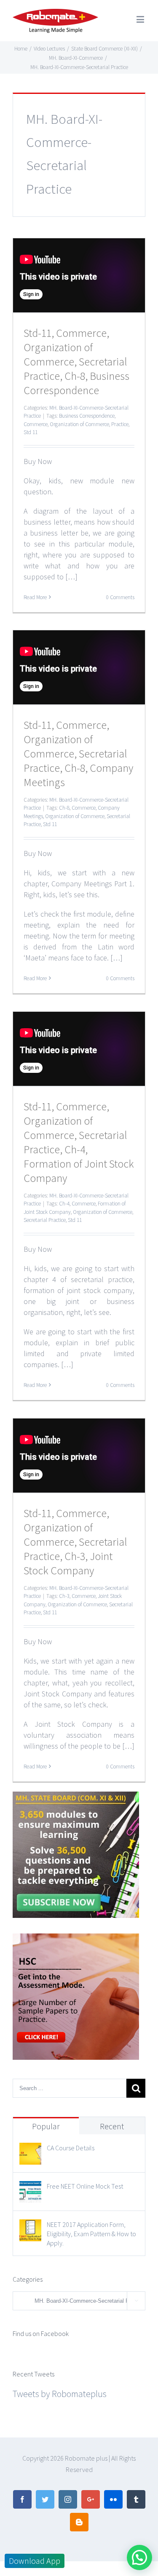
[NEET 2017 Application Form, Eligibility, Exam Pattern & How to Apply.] (30, 2227)
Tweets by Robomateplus (60, 2394)
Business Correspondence (87, 416)
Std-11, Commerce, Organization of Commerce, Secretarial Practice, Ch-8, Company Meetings (78, 753)
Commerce (36, 424)
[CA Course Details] (30, 2150)
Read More (35, 597)
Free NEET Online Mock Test (85, 2186)
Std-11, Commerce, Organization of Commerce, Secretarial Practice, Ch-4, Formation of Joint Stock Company (79, 1142)
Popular (46, 2126)
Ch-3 (64, 1596)
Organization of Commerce (79, 424)
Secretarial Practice (45, 1220)
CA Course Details (71, 2148)
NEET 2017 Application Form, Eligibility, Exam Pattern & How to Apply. (91, 2234)
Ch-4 (64, 1204)
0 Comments (120, 597)
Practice (120, 424)
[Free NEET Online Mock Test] (30, 2189)
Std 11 (31, 432)
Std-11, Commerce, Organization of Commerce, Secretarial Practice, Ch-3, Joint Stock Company (75, 1542)
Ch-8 (64, 808)
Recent (112, 2126)
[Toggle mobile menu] (141, 19)
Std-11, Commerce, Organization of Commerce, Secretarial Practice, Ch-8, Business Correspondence (76, 361)
